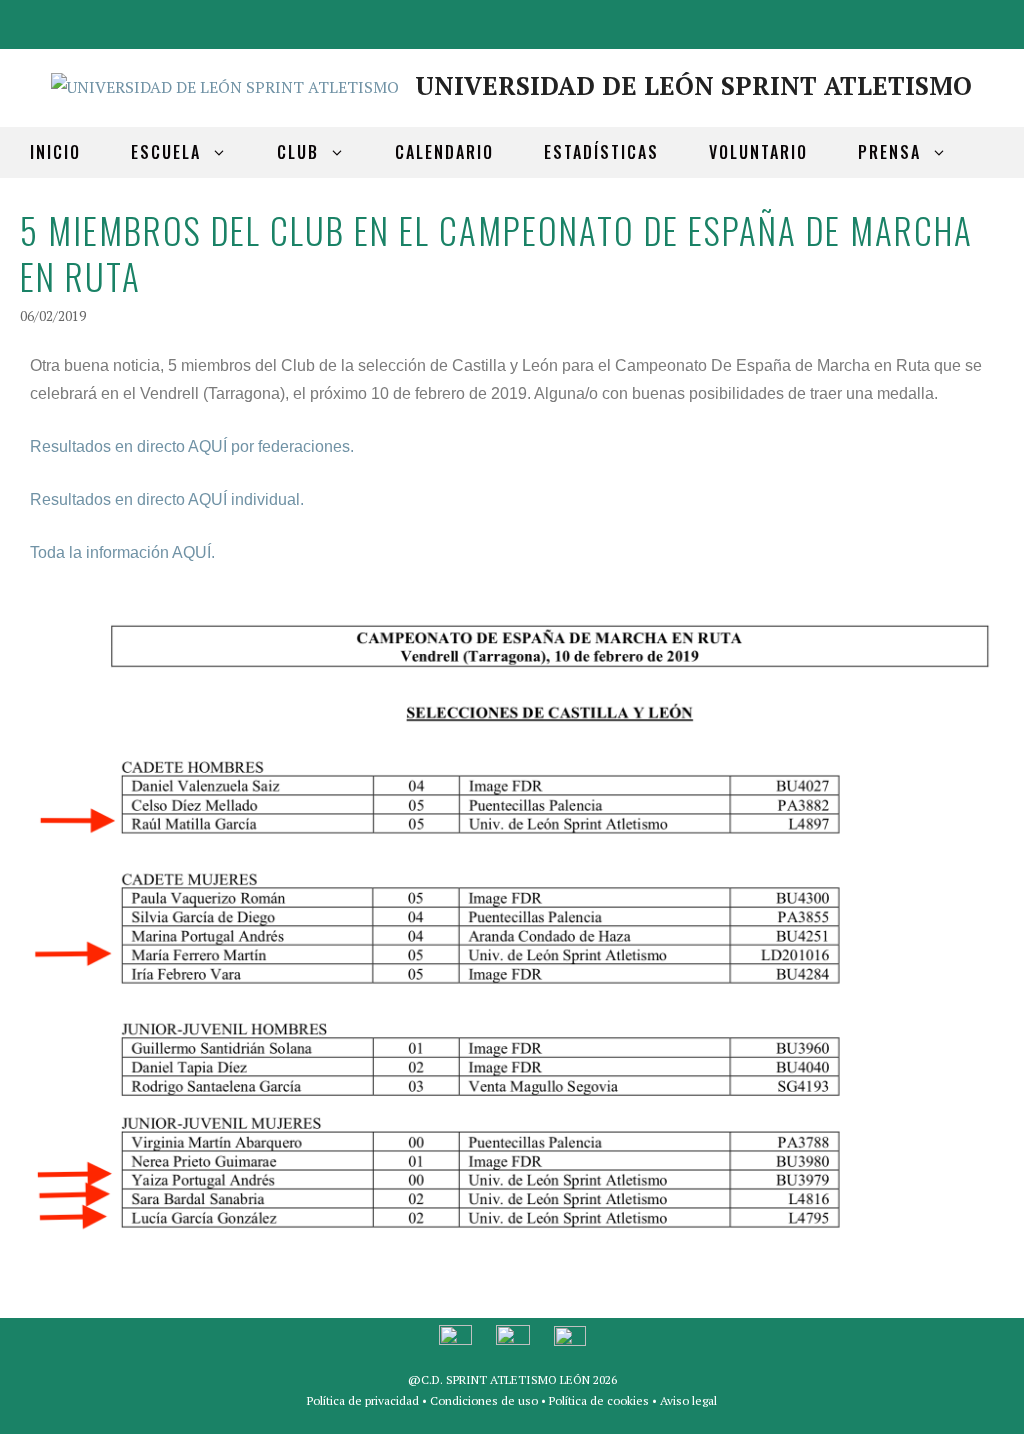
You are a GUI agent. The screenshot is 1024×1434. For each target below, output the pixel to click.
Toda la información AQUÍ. (122, 552)
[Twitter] (948, 20)
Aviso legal (688, 1400)
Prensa (889, 152)
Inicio (55, 152)
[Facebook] (900, 20)
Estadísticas (601, 152)
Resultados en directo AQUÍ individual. (167, 499)
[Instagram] (996, 20)
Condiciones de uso (484, 1400)
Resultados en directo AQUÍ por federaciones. (192, 446)
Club (298, 152)
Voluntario (758, 152)
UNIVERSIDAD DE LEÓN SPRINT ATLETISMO (693, 85)
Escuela (166, 152)
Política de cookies (599, 1400)
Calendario (444, 152)
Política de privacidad (363, 1400)
